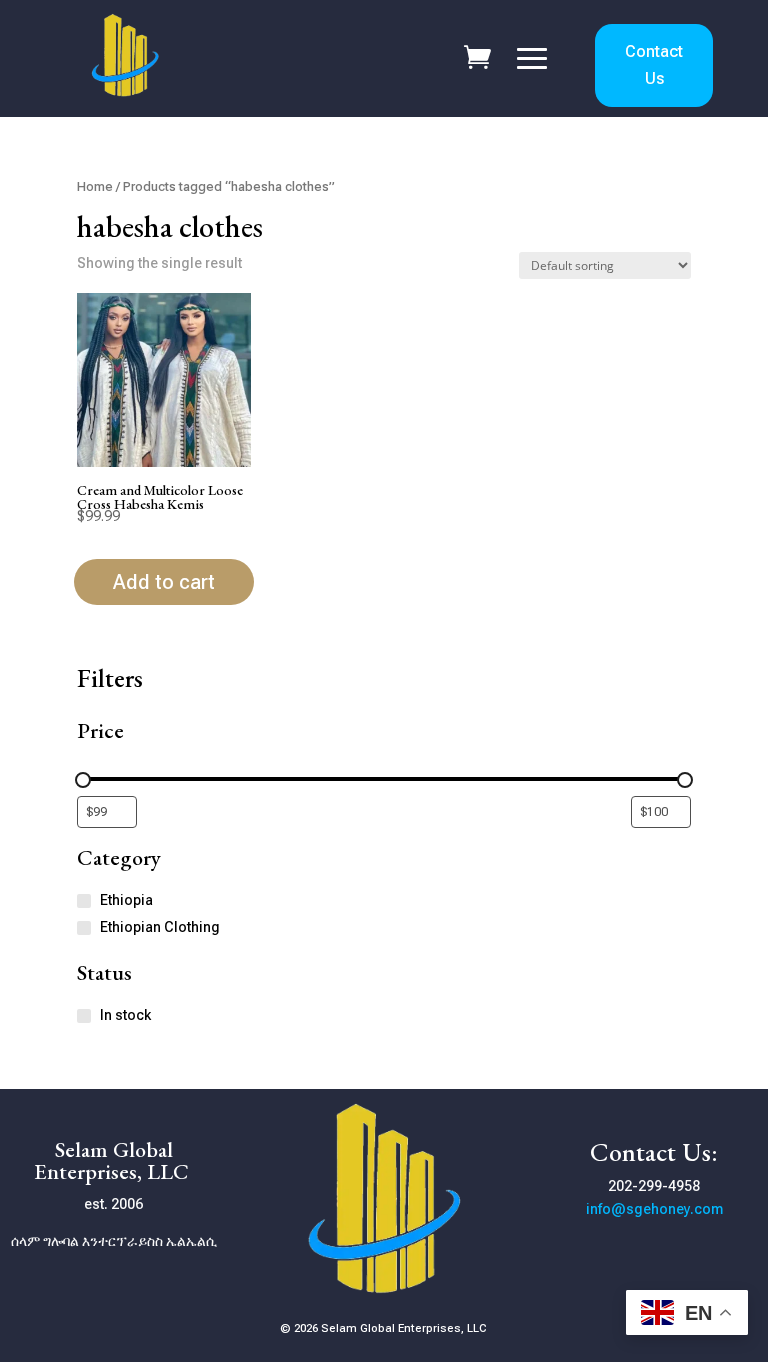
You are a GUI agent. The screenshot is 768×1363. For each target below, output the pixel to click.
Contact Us (654, 65)
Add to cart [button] (164, 582)
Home (95, 186)
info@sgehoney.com (654, 1209)
